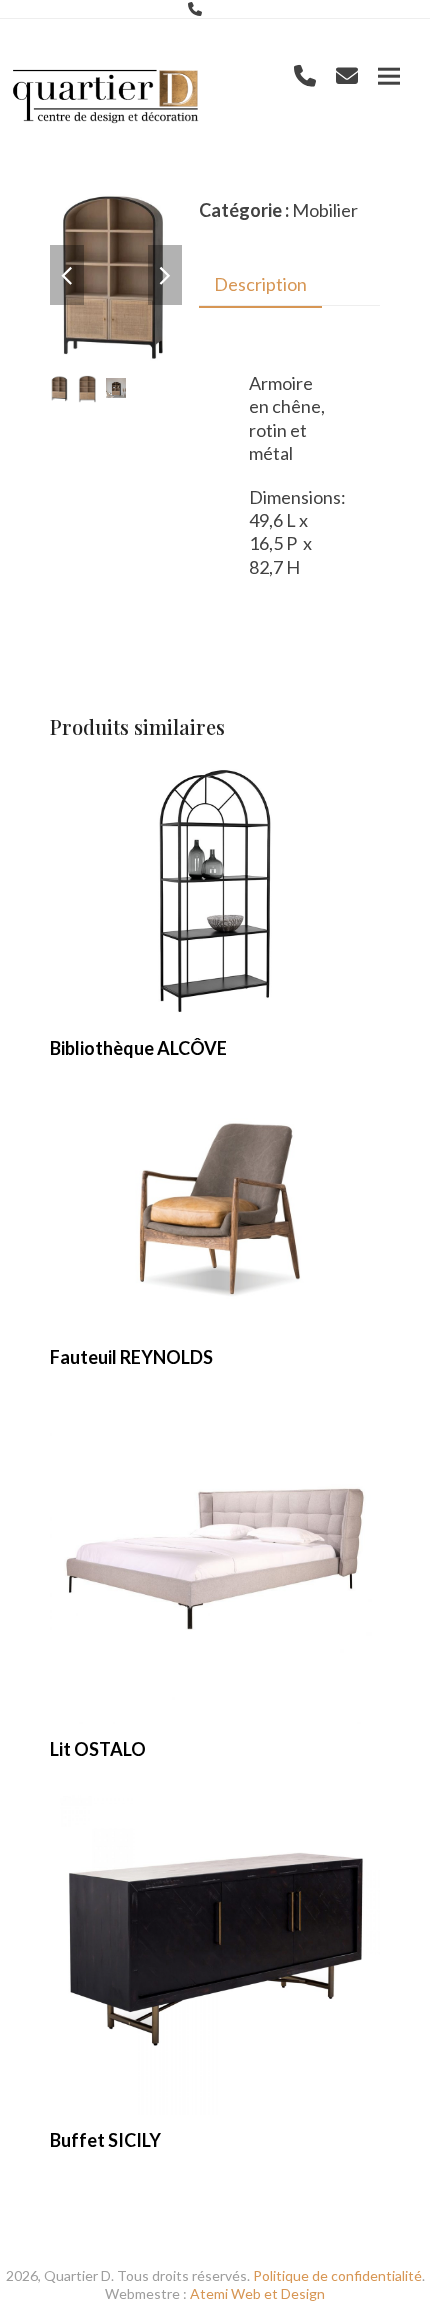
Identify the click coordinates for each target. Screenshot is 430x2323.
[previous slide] (67, 275)
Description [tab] (260, 284)
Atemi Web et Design (257, 2293)
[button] (389, 76)
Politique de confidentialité (337, 2275)
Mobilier (325, 210)
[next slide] (165, 275)
